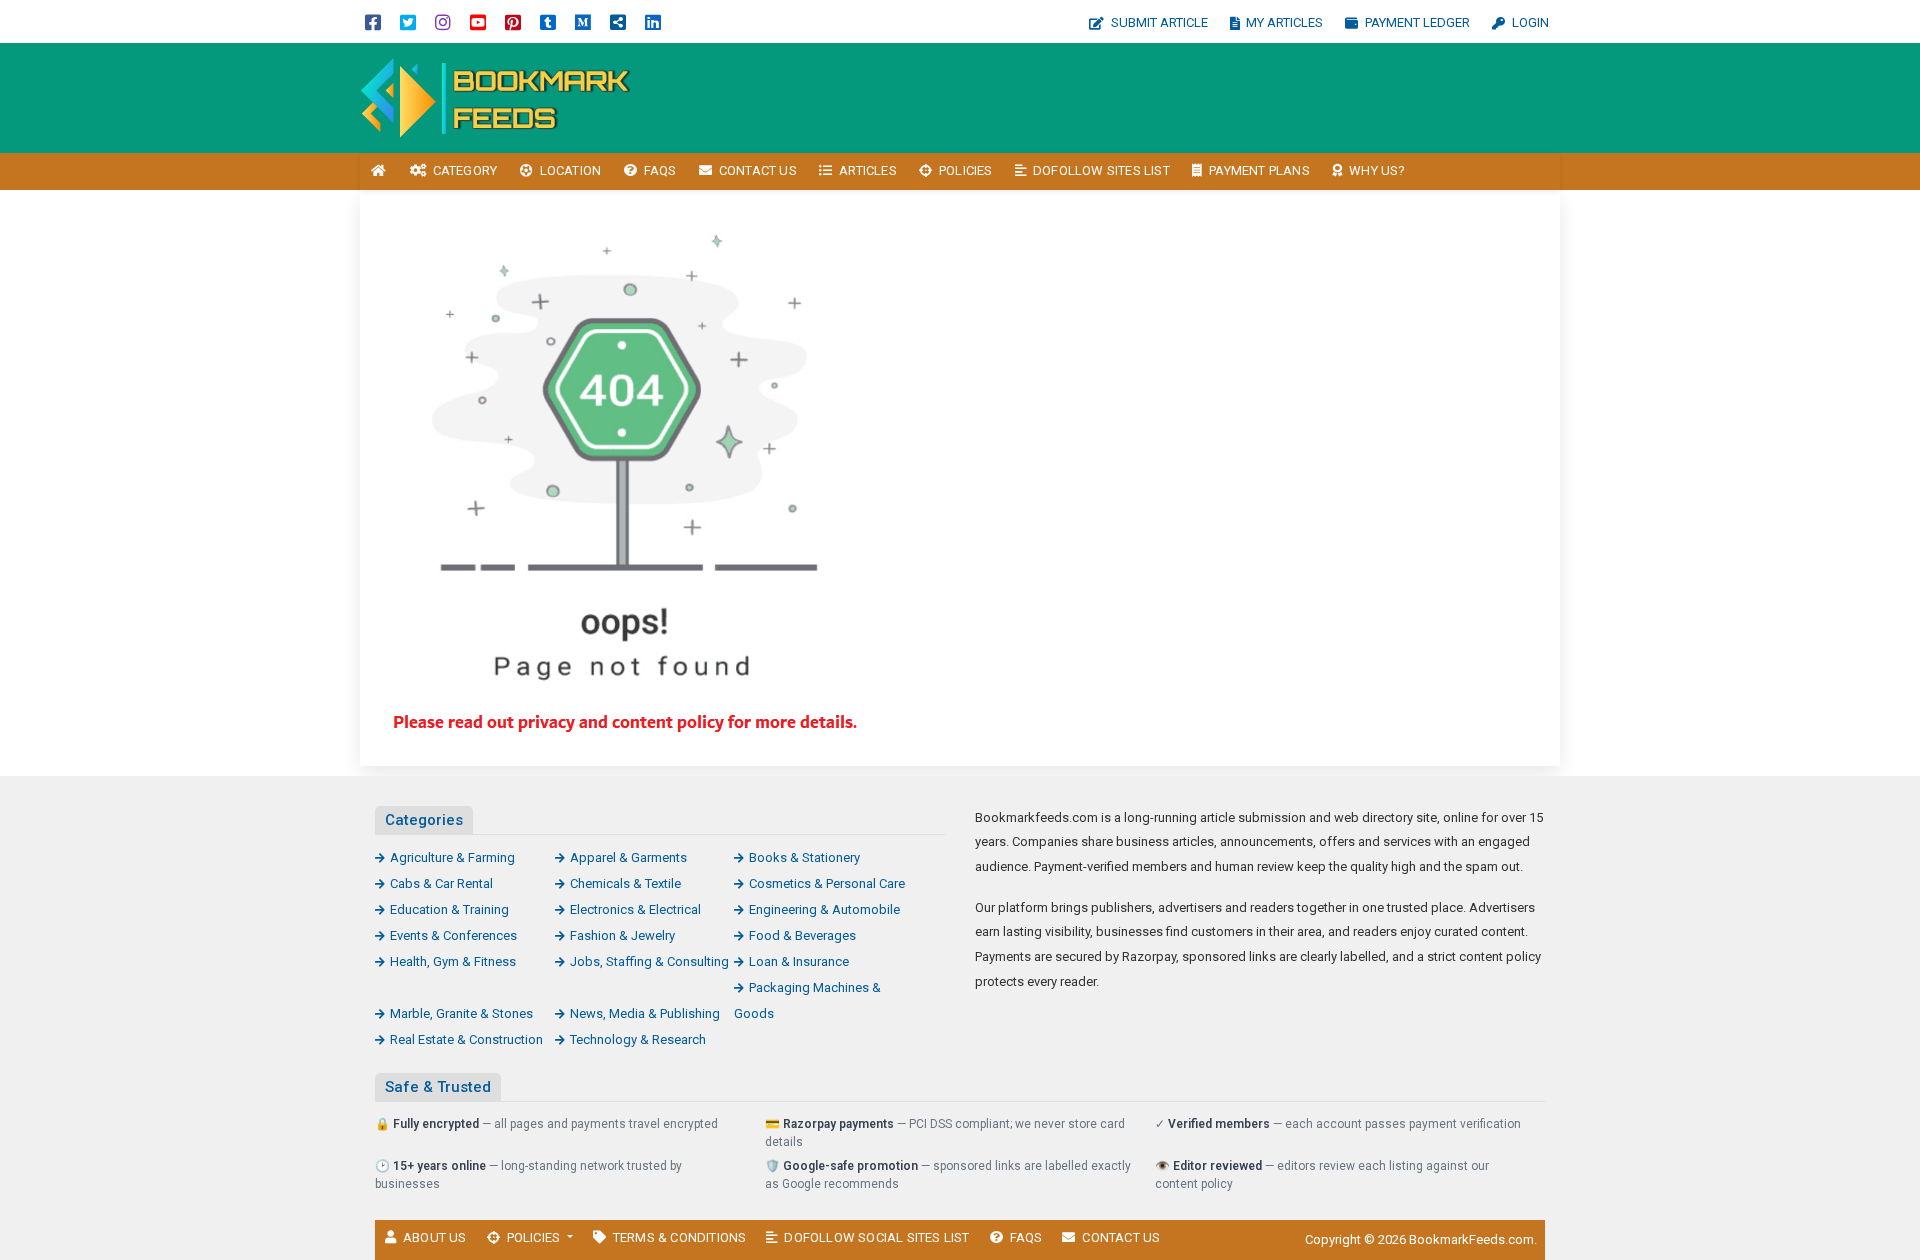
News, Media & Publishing (645, 1013)
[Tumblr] (548, 21)
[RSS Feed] (618, 21)
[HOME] (379, 171)
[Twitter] (408, 21)
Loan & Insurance (799, 961)
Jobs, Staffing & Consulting (649, 961)
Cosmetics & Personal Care (827, 883)
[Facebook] (373, 21)
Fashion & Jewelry (622, 935)
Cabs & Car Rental (441, 883)
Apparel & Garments (628, 857)
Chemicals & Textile (625, 883)
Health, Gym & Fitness (453, 961)
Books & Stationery (804, 857)
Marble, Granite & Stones (461, 1013)
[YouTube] (478, 21)
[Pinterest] (513, 21)
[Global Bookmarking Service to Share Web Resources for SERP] (495, 96)
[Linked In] (653, 21)
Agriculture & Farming (452, 857)
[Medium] (583, 21)
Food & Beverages (802, 935)
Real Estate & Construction (466, 1039)
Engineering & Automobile (824, 909)
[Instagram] (443, 21)
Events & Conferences (453, 935)
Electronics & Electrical (635, 909)
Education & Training (449, 909)
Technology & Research (638, 1039)
